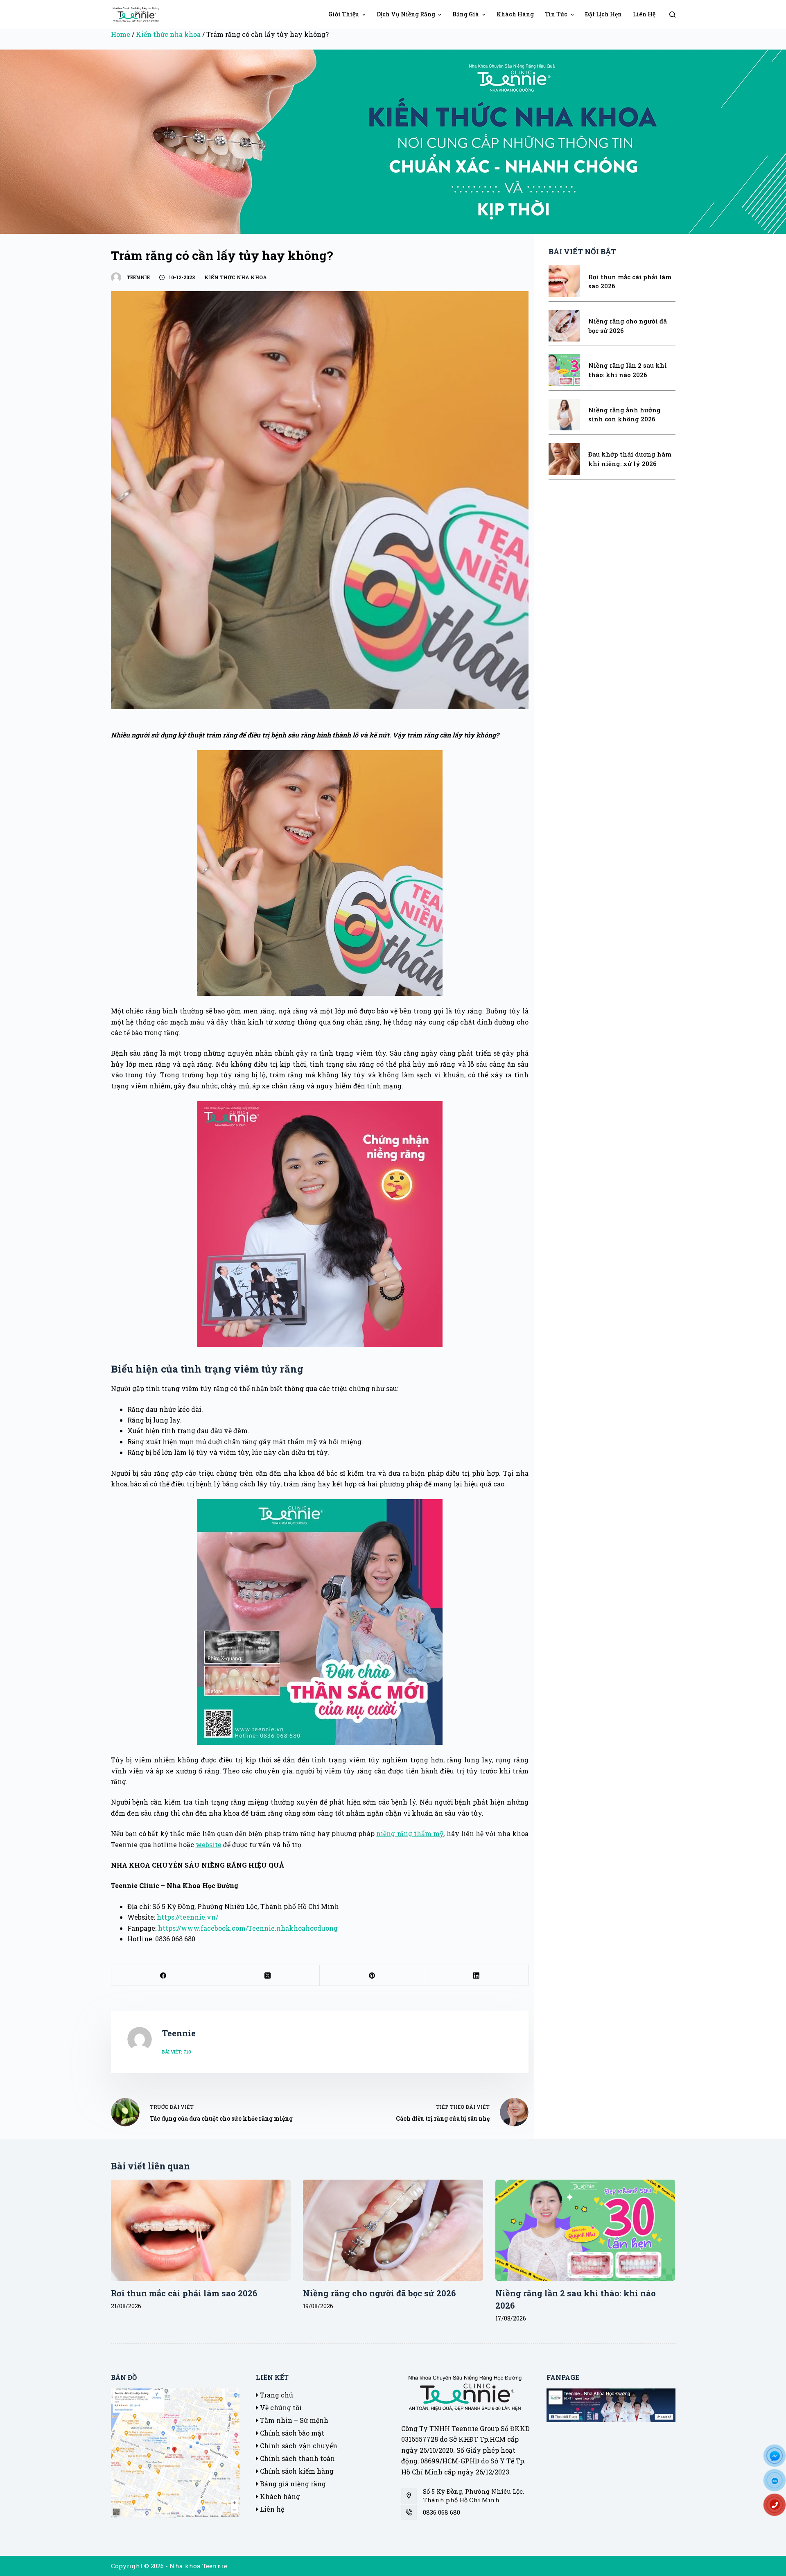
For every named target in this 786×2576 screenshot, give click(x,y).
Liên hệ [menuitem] (644, 14)
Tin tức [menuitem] (556, 14)
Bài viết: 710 (177, 2052)
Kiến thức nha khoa (168, 34)
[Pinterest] (372, 1976)
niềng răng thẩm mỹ (410, 1833)
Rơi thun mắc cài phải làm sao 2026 (184, 2293)
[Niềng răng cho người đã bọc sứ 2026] (393, 2230)
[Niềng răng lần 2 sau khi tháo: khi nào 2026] (585, 2230)
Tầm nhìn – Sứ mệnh (293, 2420)
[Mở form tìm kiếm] (672, 15)
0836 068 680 (442, 2512)
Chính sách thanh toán (297, 2458)
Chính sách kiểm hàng (296, 2471)
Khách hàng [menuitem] (515, 14)
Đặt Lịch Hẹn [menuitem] (603, 14)
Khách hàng (279, 2496)
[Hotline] (778, 2508)
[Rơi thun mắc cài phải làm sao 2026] (201, 2230)
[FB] (778, 2458)
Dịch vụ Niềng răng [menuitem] (406, 14)
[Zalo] (778, 2483)
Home (121, 34)
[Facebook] (164, 1976)
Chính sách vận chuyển (298, 2446)
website (209, 1844)
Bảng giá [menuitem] (466, 14)
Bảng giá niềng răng (292, 2484)
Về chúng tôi (280, 2408)
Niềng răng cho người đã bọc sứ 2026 (379, 2293)
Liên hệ (271, 2509)
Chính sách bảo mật (291, 2433)
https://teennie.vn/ (187, 1917)
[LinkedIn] (476, 1976)
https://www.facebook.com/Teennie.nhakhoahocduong (248, 1928)
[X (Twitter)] (268, 1976)
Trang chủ (276, 2395)
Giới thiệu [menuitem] (344, 14)
